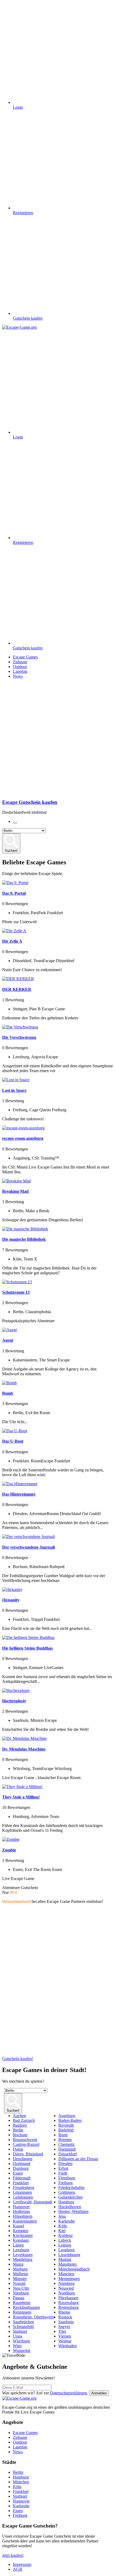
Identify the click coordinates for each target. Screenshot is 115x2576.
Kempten (21, 2231)
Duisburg (21, 2168)
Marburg (20, 2269)
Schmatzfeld (23, 2327)
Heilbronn (21, 2211)
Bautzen (20, 2125)
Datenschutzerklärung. (69, 2393)
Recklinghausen (26, 2307)
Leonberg (66, 2250)
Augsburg (67, 2116)
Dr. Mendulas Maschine (24, 1749)
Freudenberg (24, 2188)
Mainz (18, 2264)
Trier (62, 2331)
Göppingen (22, 2192)
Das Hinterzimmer (19, 1494)
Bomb (8, 1393)
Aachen (19, 2116)
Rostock (65, 2317)
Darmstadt (67, 2149)
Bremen (65, 2140)
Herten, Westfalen (73, 2211)
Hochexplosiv (14, 1701)
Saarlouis (66, 2322)
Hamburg (66, 2202)
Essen (18, 2173)
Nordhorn (67, 2293)
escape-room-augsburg (23, 1138)
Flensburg (67, 2178)
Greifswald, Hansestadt (32, 2202)
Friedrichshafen (71, 2188)
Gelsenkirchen (70, 2197)
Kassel (18, 2226)
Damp (18, 2149)
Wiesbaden (68, 2346)
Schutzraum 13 (16, 1292)
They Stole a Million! (21, 1797)
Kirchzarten (23, 2235)
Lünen (18, 2245)
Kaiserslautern (25, 2221)
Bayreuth (66, 2125)
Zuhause (20, 662)
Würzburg (21, 2341)
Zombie (9, 1850)
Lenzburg (21, 2250)
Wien (17, 2346)
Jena (62, 2216)
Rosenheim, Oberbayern (33, 2317)
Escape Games (25, 657)
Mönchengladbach (74, 2269)
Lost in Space (14, 1090)
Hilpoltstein (23, 2216)
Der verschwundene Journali (28, 1547)
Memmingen (69, 2279)
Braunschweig (25, 2140)
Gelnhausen (23, 2197)
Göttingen (67, 2192)
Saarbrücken (23, 2322)
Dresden (65, 2164)
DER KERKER (17, 989)
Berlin (18, 2130)
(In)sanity (11, 1600)
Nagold (19, 2283)
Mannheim (67, 2264)
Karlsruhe (67, 2221)
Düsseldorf (68, 2154)
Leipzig (65, 2245)
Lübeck (65, 2240)
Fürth (63, 2173)
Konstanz (21, 2240)
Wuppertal (22, 2351)
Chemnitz (66, 2144)
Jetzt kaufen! (13, 2555)
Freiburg (66, 2183)
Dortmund (22, 2164)
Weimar (65, 2341)
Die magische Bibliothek (24, 1239)
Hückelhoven (70, 2207)
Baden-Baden (70, 2120)
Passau (19, 2298)
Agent (8, 1340)
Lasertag (20, 671)
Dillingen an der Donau (78, 2159)
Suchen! (11, 851)
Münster (20, 2279)
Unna (18, 2336)
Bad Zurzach (24, 2120)
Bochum (20, 2135)
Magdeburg (23, 2259)
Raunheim (22, 2303)
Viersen (65, 2336)
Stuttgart (20, 2331)
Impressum (22, 2564)
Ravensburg (68, 2303)
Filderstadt (22, 2178)
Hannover (21, 2207)
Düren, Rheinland (28, 2154)
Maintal (65, 2259)
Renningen (22, 2312)
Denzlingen (23, 2159)
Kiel (62, 2231)
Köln (63, 2226)
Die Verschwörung (19, 1037)
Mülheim (20, 2274)
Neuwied (66, 2288)
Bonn (63, 2135)
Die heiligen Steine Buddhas (27, 1648)
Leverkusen (23, 2255)
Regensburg (68, 2307)
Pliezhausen (68, 2298)
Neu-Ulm (21, 2288)
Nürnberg (66, 2283)
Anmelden (99, 2393)
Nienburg (21, 2293)
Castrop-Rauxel (26, 2144)
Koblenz (66, 2235)
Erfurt (63, 2168)
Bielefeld (66, 2130)
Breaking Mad (15, 1191)
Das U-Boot (13, 1441)
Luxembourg (69, 2255)
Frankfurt (21, 2183)
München (66, 2274)
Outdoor (20, 667)
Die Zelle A (12, 941)
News (18, 676)
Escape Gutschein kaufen (30, 802)
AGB (18, 2569)
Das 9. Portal (14, 893)
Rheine (64, 2312)
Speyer (64, 2327)
